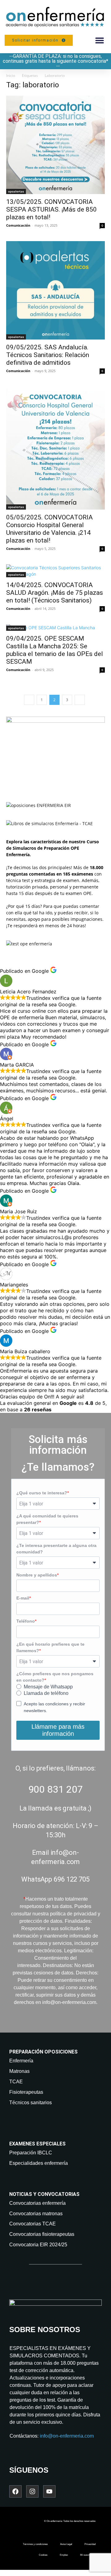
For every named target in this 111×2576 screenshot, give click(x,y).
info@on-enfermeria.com (67, 2436)
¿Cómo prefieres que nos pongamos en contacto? (55, 1677)
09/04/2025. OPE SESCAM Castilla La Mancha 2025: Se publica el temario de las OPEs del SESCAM (55, 650)
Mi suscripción (88, 2555)
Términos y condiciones (35, 2544)
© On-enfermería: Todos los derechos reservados (70, 2521)
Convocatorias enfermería (37, 2203)
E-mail (23, 1598)
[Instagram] (32, 2491)
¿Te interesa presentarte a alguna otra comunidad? (56, 1549)
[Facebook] (15, 2491)
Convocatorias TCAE (33, 2224)
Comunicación (18, 225)
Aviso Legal (66, 2544)
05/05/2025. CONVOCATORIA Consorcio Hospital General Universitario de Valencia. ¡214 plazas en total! (49, 529)
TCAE (16, 2082)
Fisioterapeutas (26, 2092)
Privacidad (90, 2544)
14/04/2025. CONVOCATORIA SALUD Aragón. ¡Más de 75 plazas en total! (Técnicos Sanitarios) (55, 593)
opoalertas (16, 191)
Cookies (43, 2555)
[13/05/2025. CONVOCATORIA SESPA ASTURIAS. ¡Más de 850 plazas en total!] (55, 145)
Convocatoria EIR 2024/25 (38, 2245)
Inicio (11, 76)
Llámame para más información (58, 1730)
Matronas (19, 2071)
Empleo (64, 2555)
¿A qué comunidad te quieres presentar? (47, 1519)
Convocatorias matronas (36, 2214)
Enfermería (21, 2061)
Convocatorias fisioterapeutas (42, 2234)
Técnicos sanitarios (31, 2103)
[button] (99, 40)
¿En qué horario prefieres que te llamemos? (50, 1647)
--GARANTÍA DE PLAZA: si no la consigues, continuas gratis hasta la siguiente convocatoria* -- (55, 61)
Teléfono (26, 1621)
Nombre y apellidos (37, 1575)
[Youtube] (49, 2491)
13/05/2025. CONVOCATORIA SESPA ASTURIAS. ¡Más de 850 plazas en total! (51, 209)
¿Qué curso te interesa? (42, 1493)
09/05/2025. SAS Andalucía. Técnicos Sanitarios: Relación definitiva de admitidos (48, 355)
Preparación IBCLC (31, 2153)
